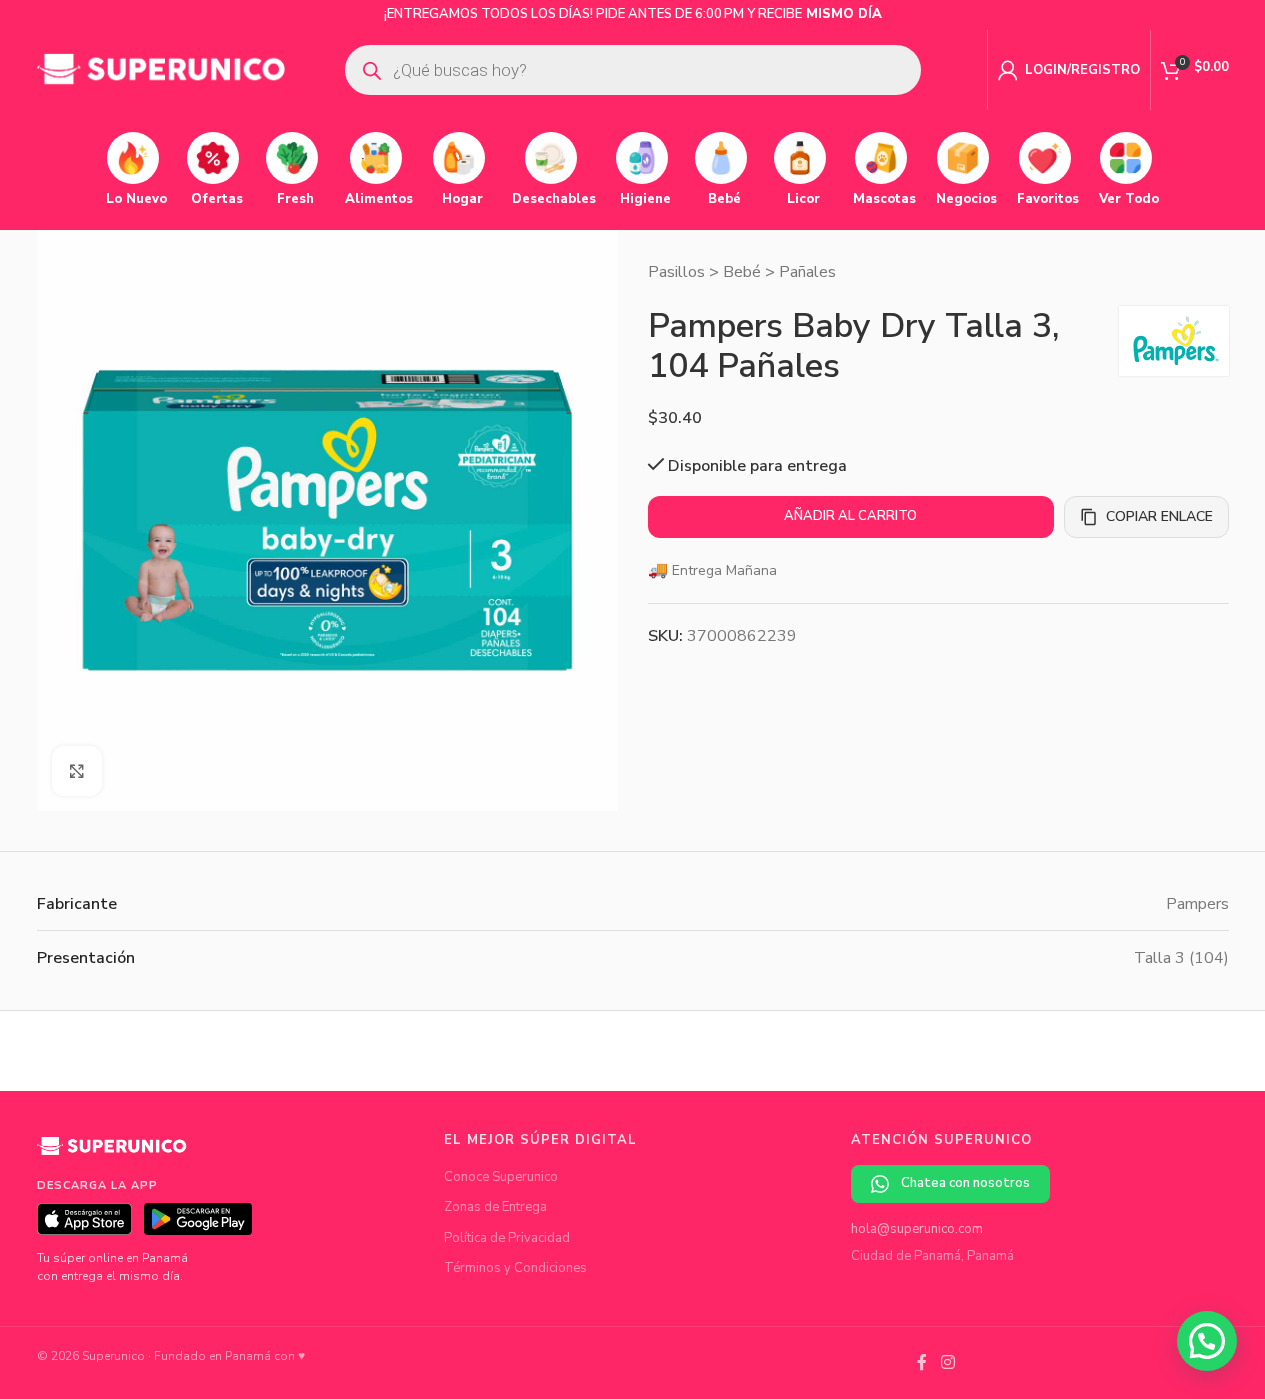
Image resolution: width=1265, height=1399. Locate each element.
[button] (1207, 1341)
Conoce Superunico (501, 1177)
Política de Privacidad (507, 1238)
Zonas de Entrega (495, 1207)
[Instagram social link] (947, 1362)
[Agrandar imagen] (77, 771)
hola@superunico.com (917, 1229)
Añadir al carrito (850, 516)
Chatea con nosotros (965, 1183)
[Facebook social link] (922, 1362)
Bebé (742, 272)
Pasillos (676, 272)
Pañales (807, 272)
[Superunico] (112, 1153)
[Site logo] (162, 69)
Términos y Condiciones (515, 1268)
